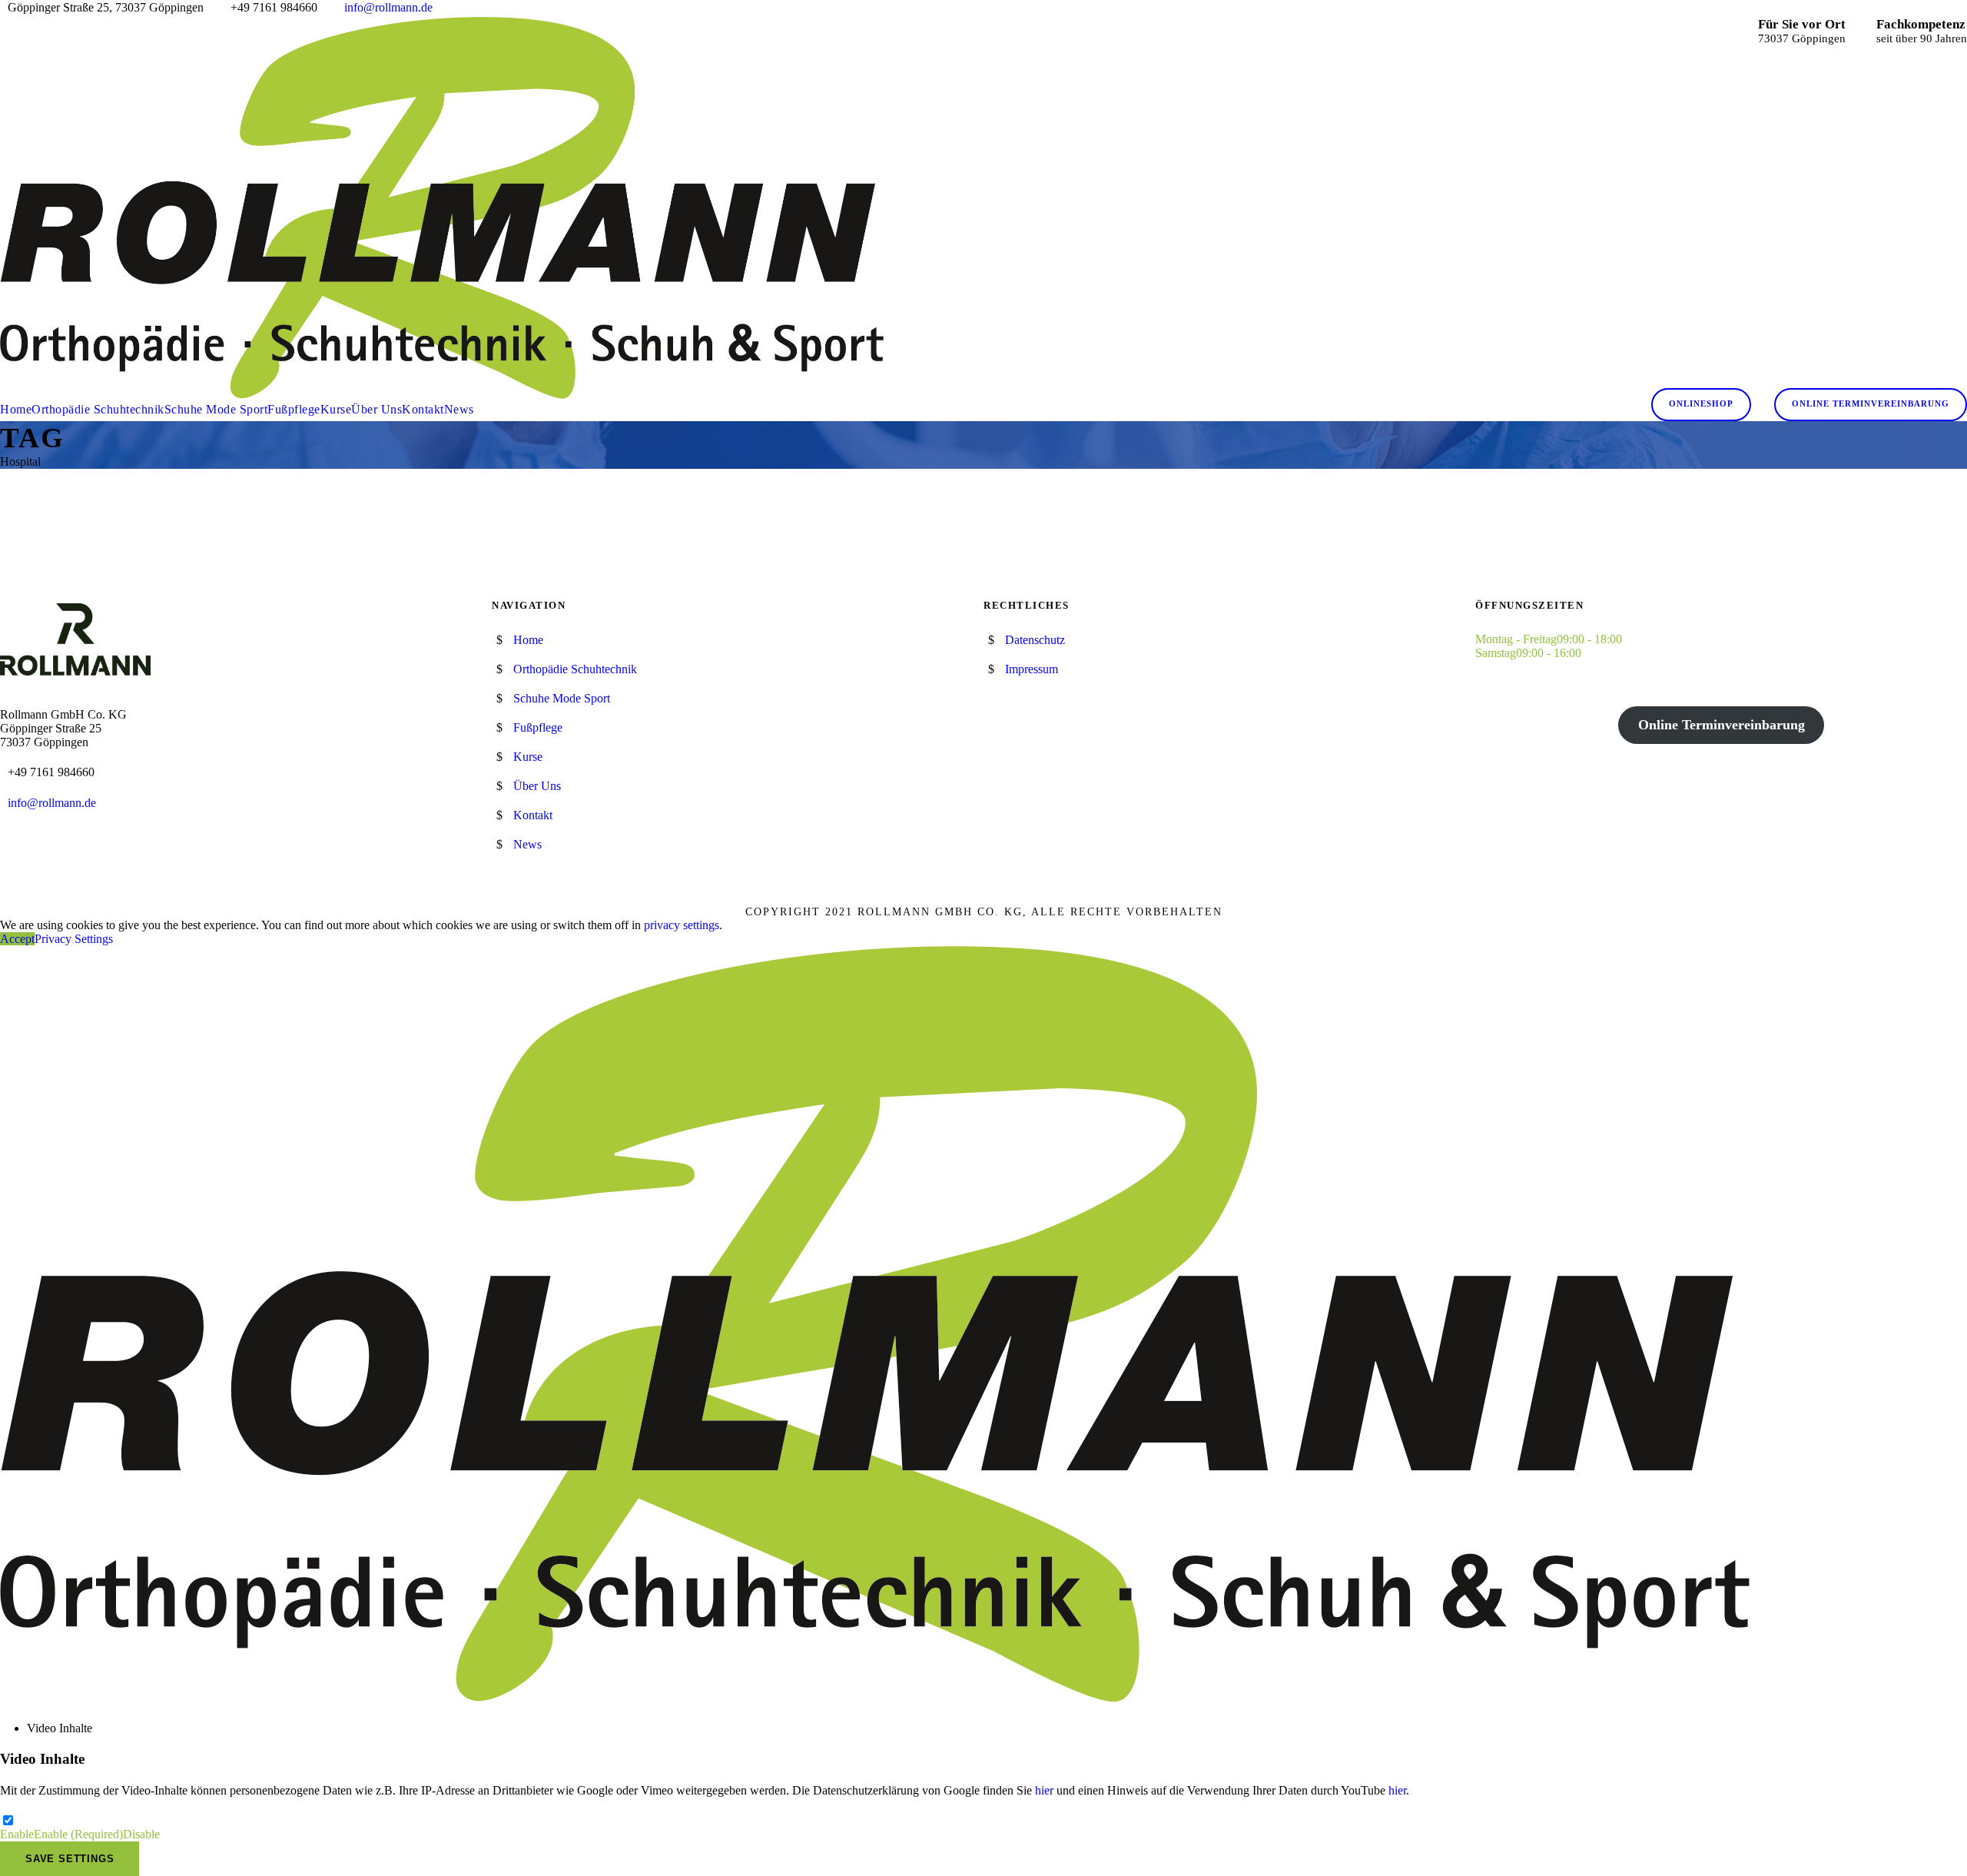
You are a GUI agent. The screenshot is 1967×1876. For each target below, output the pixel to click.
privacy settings (682, 925)
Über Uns (376, 409)
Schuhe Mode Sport (216, 409)
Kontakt (423, 409)
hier (1044, 1790)
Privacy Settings (74, 939)
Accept (17, 939)
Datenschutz (1035, 640)
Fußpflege (294, 409)
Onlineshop (1701, 403)
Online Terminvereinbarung (1871, 403)
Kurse (336, 409)
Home (16, 409)
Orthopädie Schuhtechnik (98, 409)
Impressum (1032, 669)
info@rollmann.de (388, 7)
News (459, 409)
